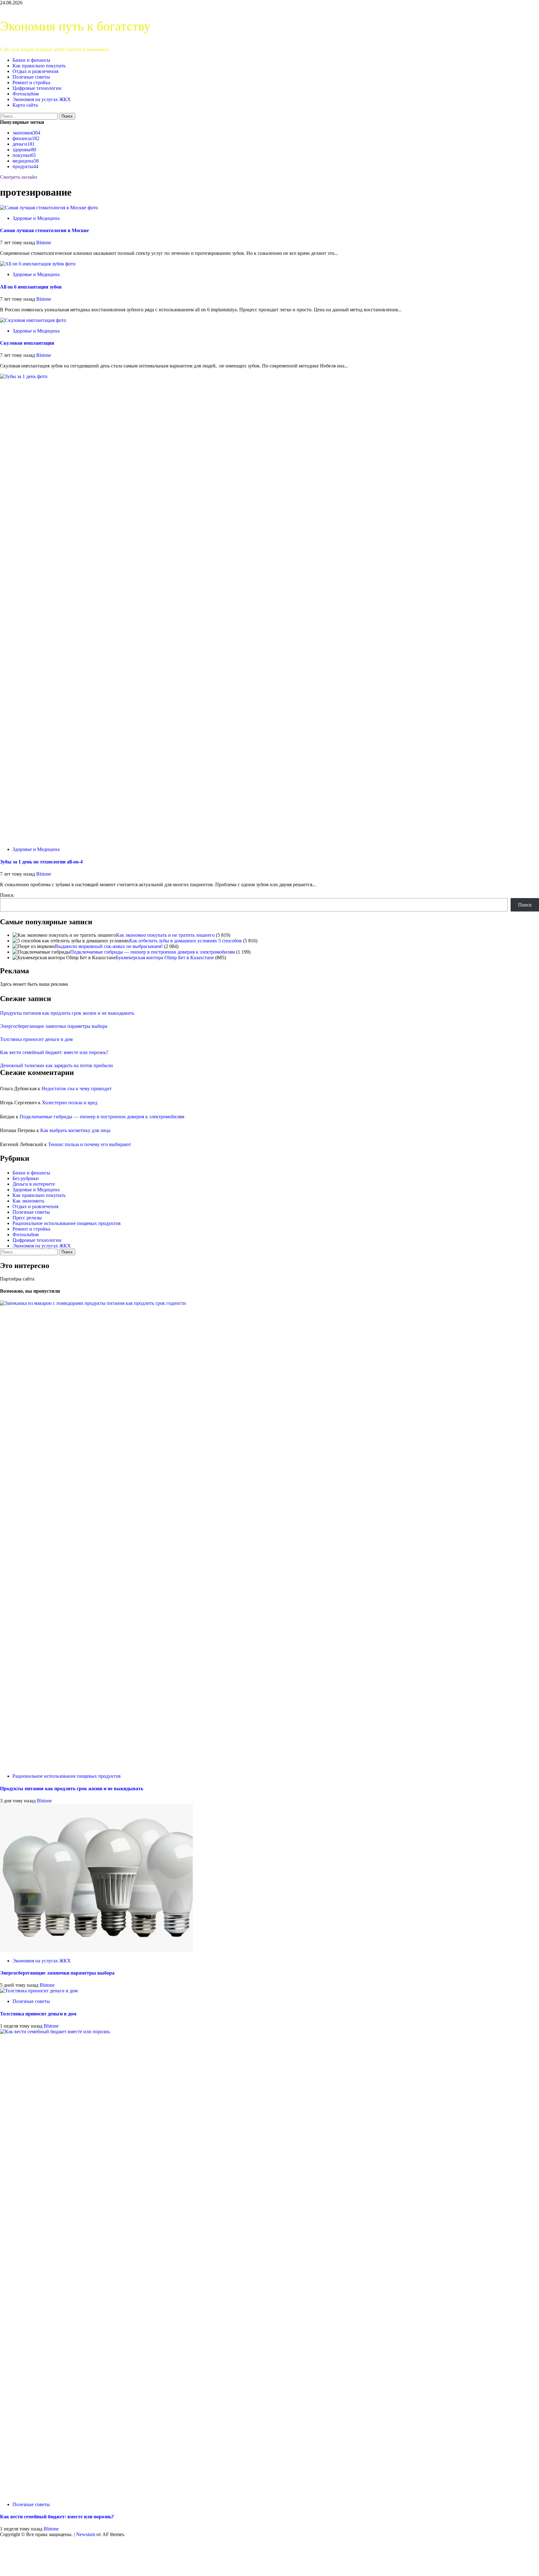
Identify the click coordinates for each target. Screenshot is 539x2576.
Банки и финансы (31, 60)
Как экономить (28, 1201)
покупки (24, 155)
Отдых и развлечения (35, 71)
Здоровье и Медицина (36, 218)
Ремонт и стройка (31, 83)
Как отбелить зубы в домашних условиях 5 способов (185, 941)
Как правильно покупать (39, 66)
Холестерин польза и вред (70, 1103)
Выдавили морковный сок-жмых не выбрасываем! (109, 946)
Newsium (86, 2534)
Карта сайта (25, 105)
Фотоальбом (26, 94)
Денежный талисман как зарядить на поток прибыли (56, 1065)
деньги (24, 144)
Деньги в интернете (34, 1184)
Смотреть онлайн (19, 177)
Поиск (7, 895)
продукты (25, 166)
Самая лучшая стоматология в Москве (44, 230)
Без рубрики (26, 1178)
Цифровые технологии (37, 88)
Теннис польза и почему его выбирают (90, 1144)
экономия (26, 133)
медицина (26, 161)
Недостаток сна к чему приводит (77, 1089)
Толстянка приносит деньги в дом (36, 1039)
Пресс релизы (27, 1218)
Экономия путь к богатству (75, 26)
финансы (26, 138)
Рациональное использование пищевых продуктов (67, 1223)
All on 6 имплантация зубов (31, 287)
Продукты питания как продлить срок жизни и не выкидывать (67, 1013)
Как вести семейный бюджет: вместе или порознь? (54, 1052)
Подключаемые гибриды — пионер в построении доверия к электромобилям (153, 952)
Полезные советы (31, 77)
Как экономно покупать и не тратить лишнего (165, 935)
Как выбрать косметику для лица (75, 1130)
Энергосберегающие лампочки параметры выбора (54, 1026)
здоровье (24, 150)
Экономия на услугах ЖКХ (42, 99)
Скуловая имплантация (27, 343)
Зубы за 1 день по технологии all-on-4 (41, 862)
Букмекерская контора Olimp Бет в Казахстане (165, 957)
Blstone (44, 243)
